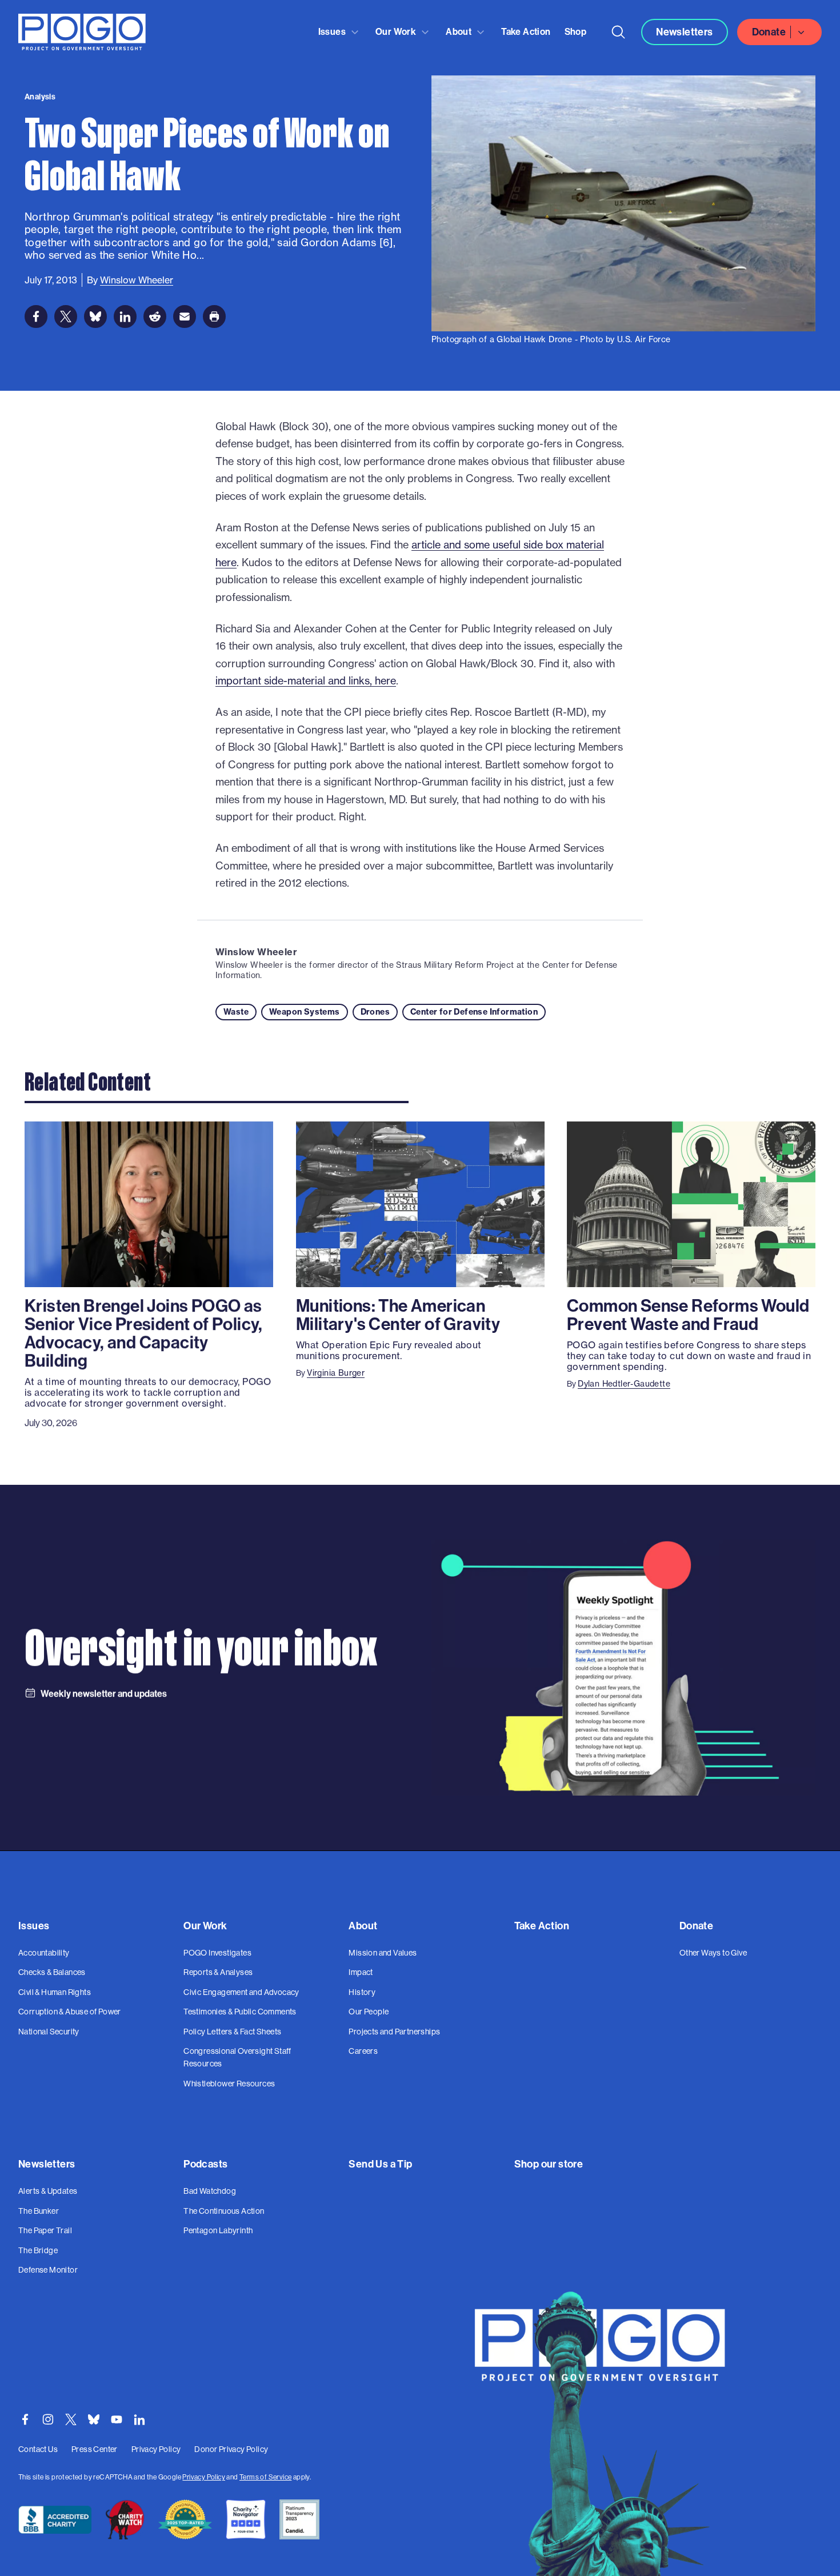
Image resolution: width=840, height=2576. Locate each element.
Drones (375, 1012)
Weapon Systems (305, 1012)
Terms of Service (265, 2477)
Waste (236, 1012)
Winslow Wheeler (256, 952)
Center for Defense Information (474, 1012)
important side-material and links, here (306, 681)
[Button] (618, 32)
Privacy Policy (204, 2477)
